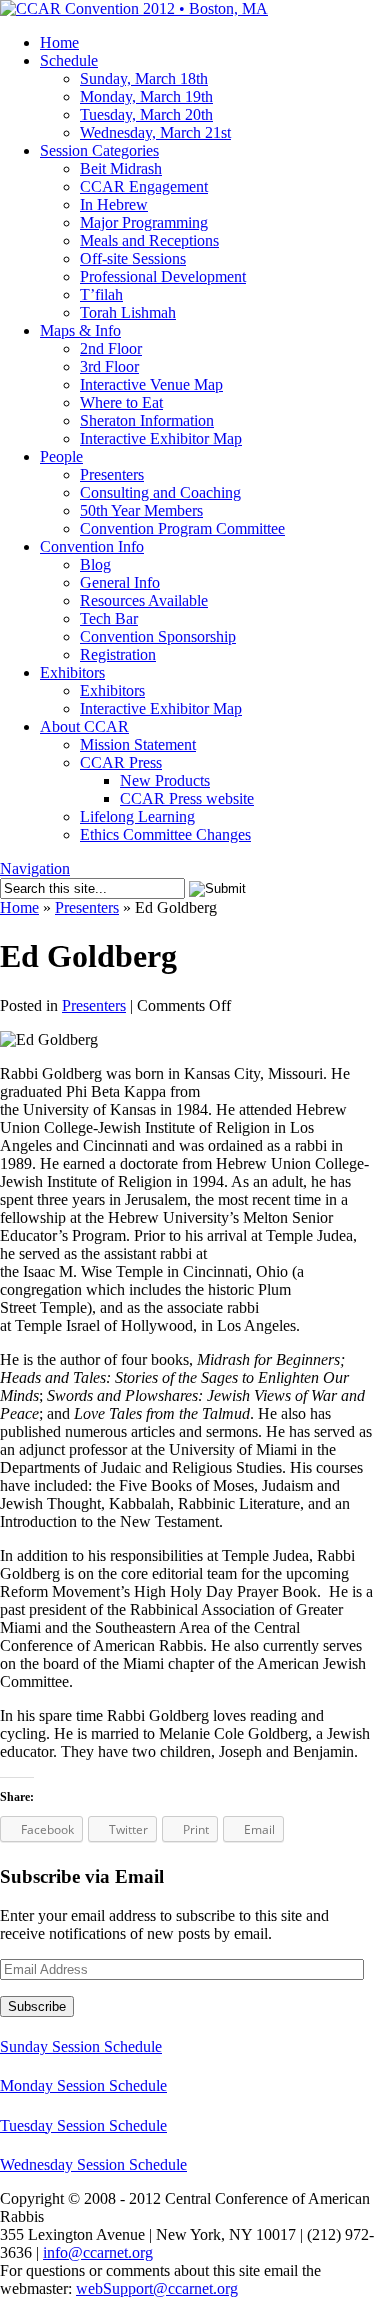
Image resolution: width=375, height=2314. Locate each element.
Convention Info (92, 546)
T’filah (101, 294)
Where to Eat (121, 402)
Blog (95, 564)
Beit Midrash (121, 168)
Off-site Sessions (133, 258)
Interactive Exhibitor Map (161, 438)
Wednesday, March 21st (155, 132)
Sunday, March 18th (144, 78)
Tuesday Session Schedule (83, 2125)
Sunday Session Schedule (81, 2046)
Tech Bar (109, 618)
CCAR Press (121, 762)
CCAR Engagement (144, 186)
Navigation (35, 868)
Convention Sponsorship (158, 636)
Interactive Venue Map (151, 384)
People (61, 456)
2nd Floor (111, 348)
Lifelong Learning (137, 816)
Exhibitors (72, 672)
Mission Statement (138, 744)
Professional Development (163, 276)
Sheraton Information (147, 420)
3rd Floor (109, 366)
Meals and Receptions (149, 240)
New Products (165, 780)
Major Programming (144, 222)
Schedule (69, 60)
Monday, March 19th (146, 96)
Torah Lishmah (128, 312)
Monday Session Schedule (83, 2085)
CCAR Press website (187, 798)
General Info (120, 582)
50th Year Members (141, 510)
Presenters (112, 474)
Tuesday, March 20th (146, 114)
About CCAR (84, 726)
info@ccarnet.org (98, 2252)
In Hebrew (114, 204)
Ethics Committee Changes (165, 834)
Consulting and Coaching (160, 492)
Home (59, 42)
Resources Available (144, 600)
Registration (118, 654)
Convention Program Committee (182, 528)
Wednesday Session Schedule (93, 2164)
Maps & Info (80, 330)
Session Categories (99, 150)
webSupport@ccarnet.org (157, 2288)
